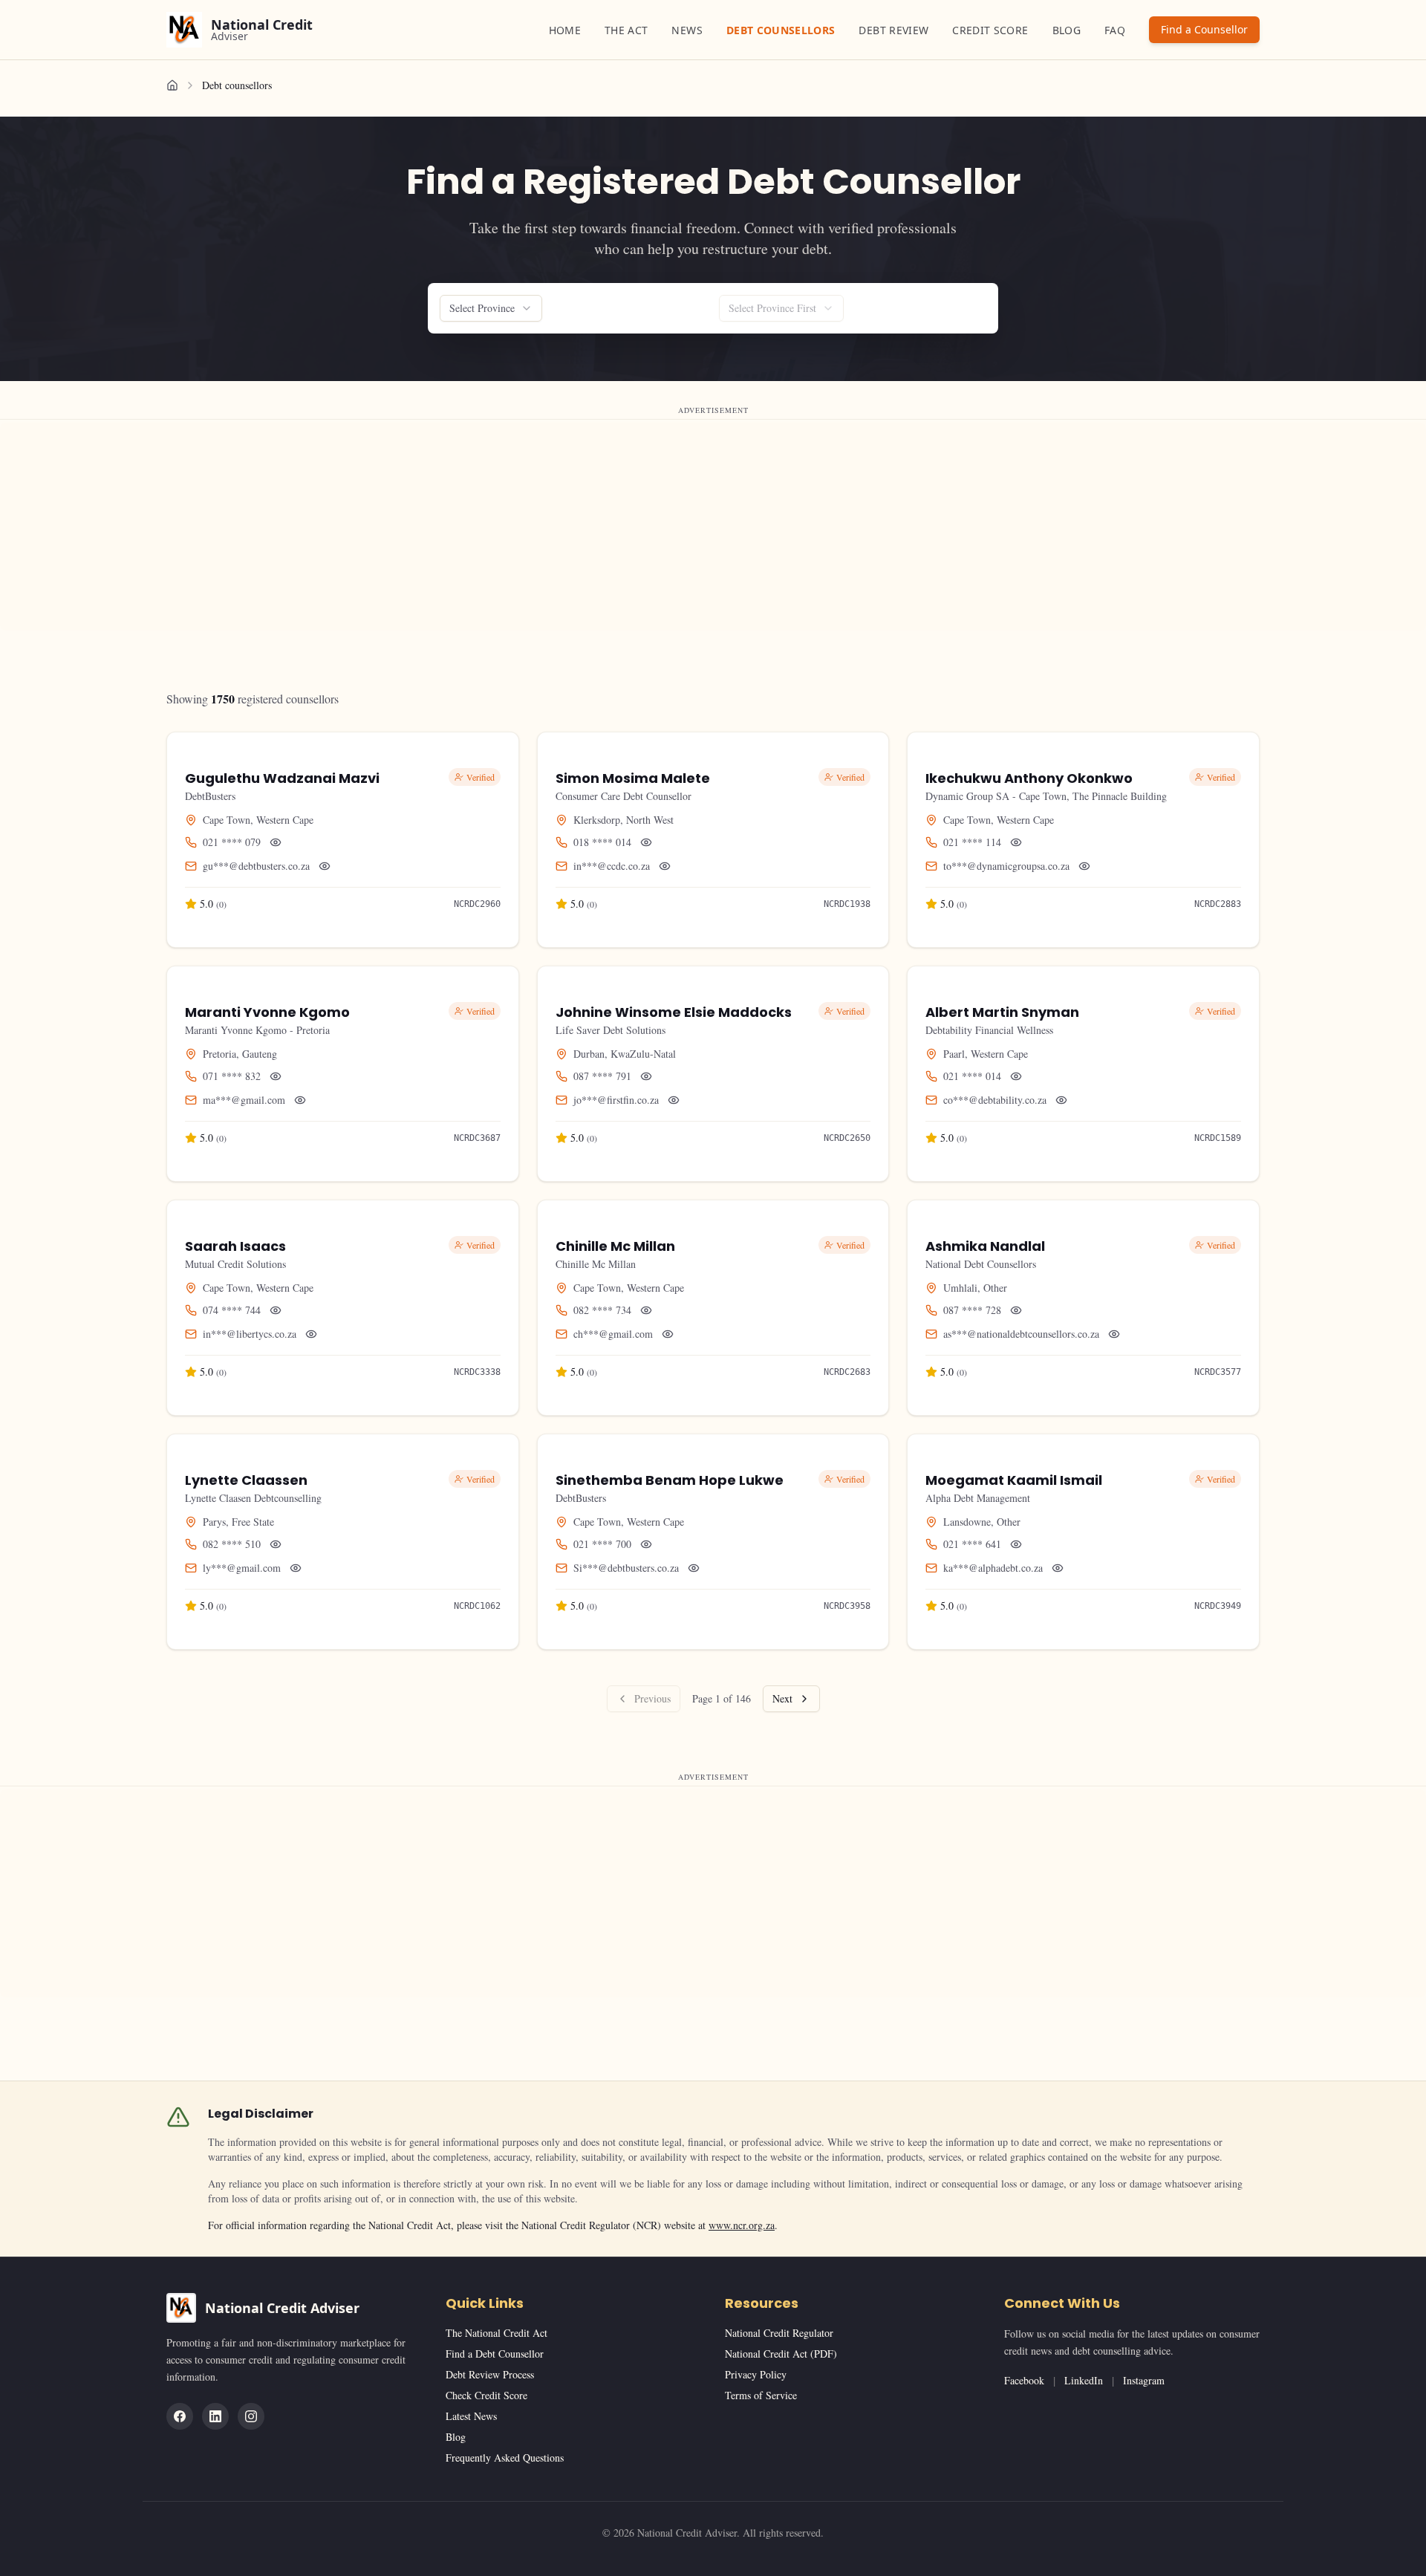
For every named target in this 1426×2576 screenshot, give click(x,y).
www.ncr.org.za (742, 2225)
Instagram (1144, 2380)
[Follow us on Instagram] (251, 2416)
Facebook (1024, 2380)
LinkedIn (1084, 2380)
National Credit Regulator (779, 2333)
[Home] (172, 85)
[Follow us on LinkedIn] (215, 2416)
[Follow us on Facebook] (180, 2416)
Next (782, 1698)
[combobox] (491, 308)
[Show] (276, 842)
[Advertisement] (446, 527)
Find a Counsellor (1204, 29)
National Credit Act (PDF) (781, 2354)
